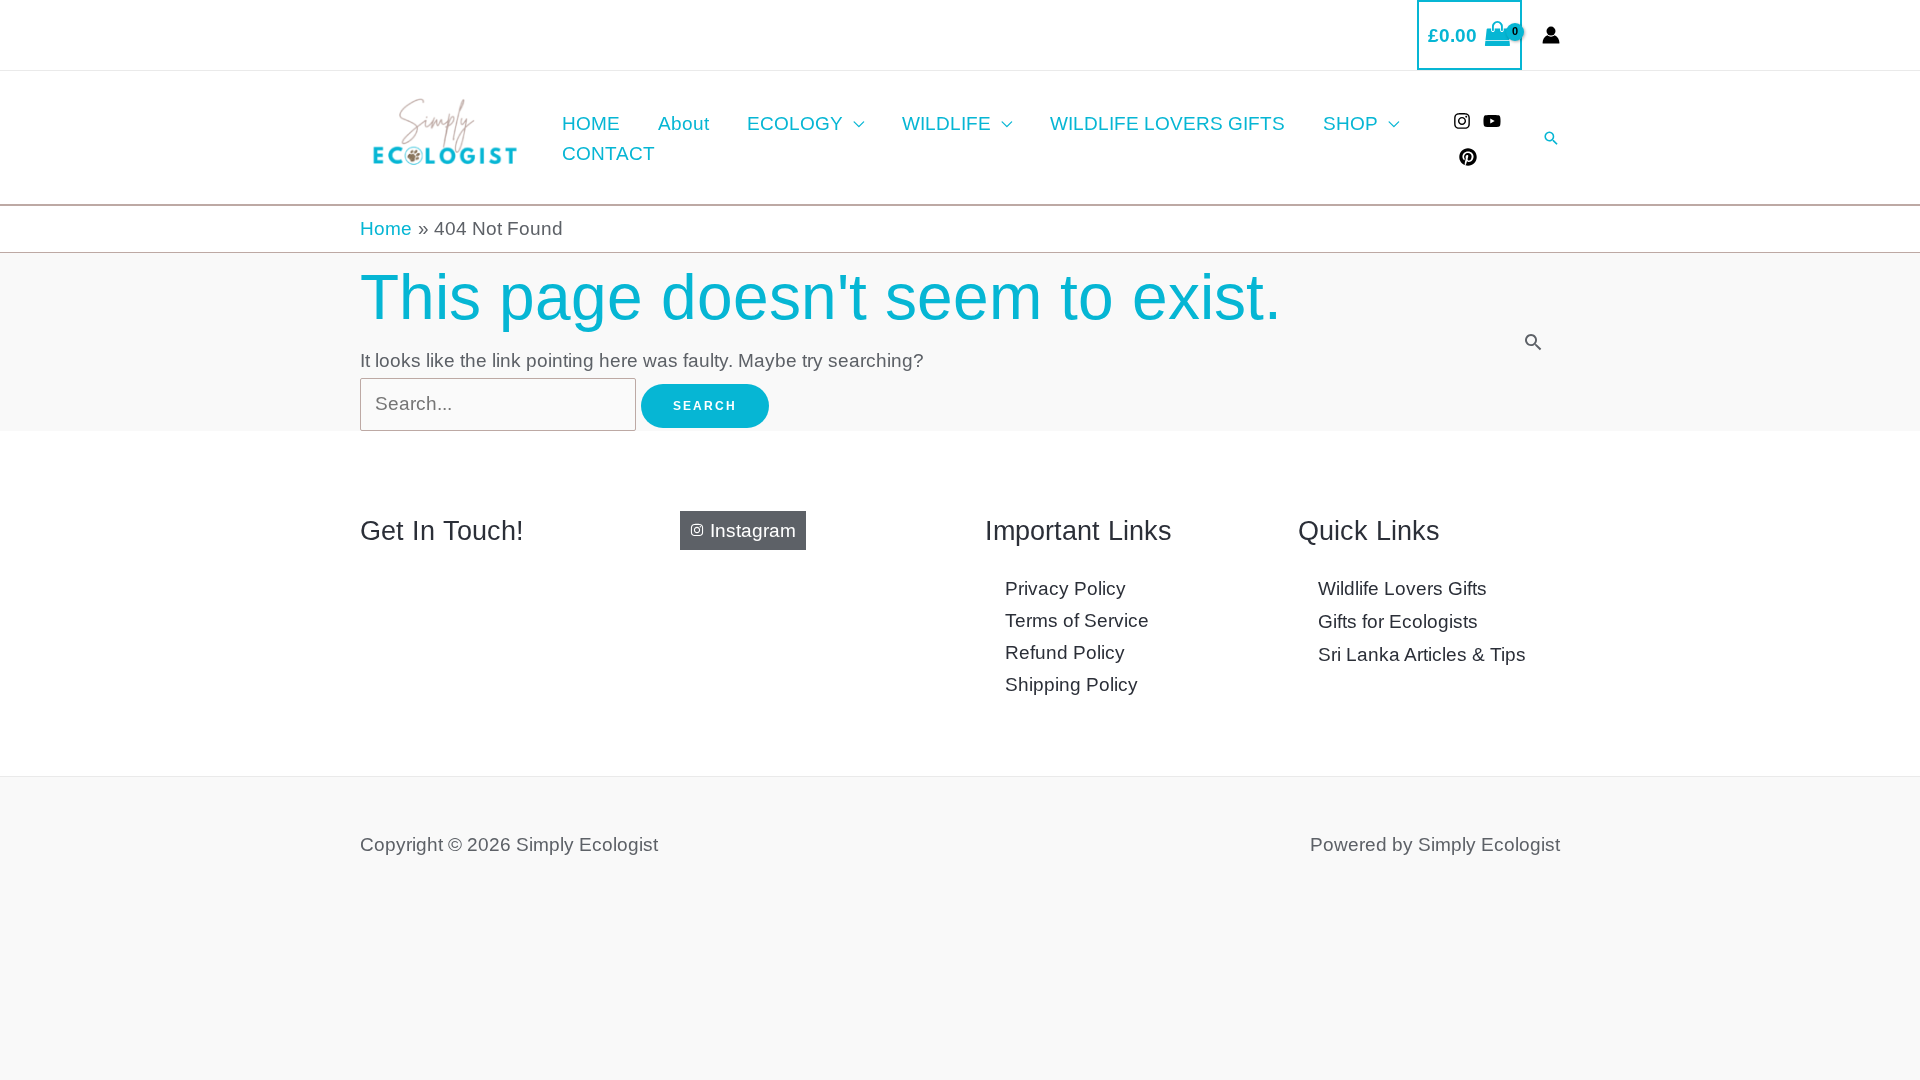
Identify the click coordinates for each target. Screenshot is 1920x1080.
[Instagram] (1462, 121)
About (683, 123)
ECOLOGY (795, 123)
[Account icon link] (1551, 35)
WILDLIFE (946, 123)
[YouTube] (1492, 121)
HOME (591, 123)
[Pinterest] (1468, 157)
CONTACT (608, 153)
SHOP (1350, 123)
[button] (1551, 138)
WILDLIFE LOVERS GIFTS (1167, 123)
